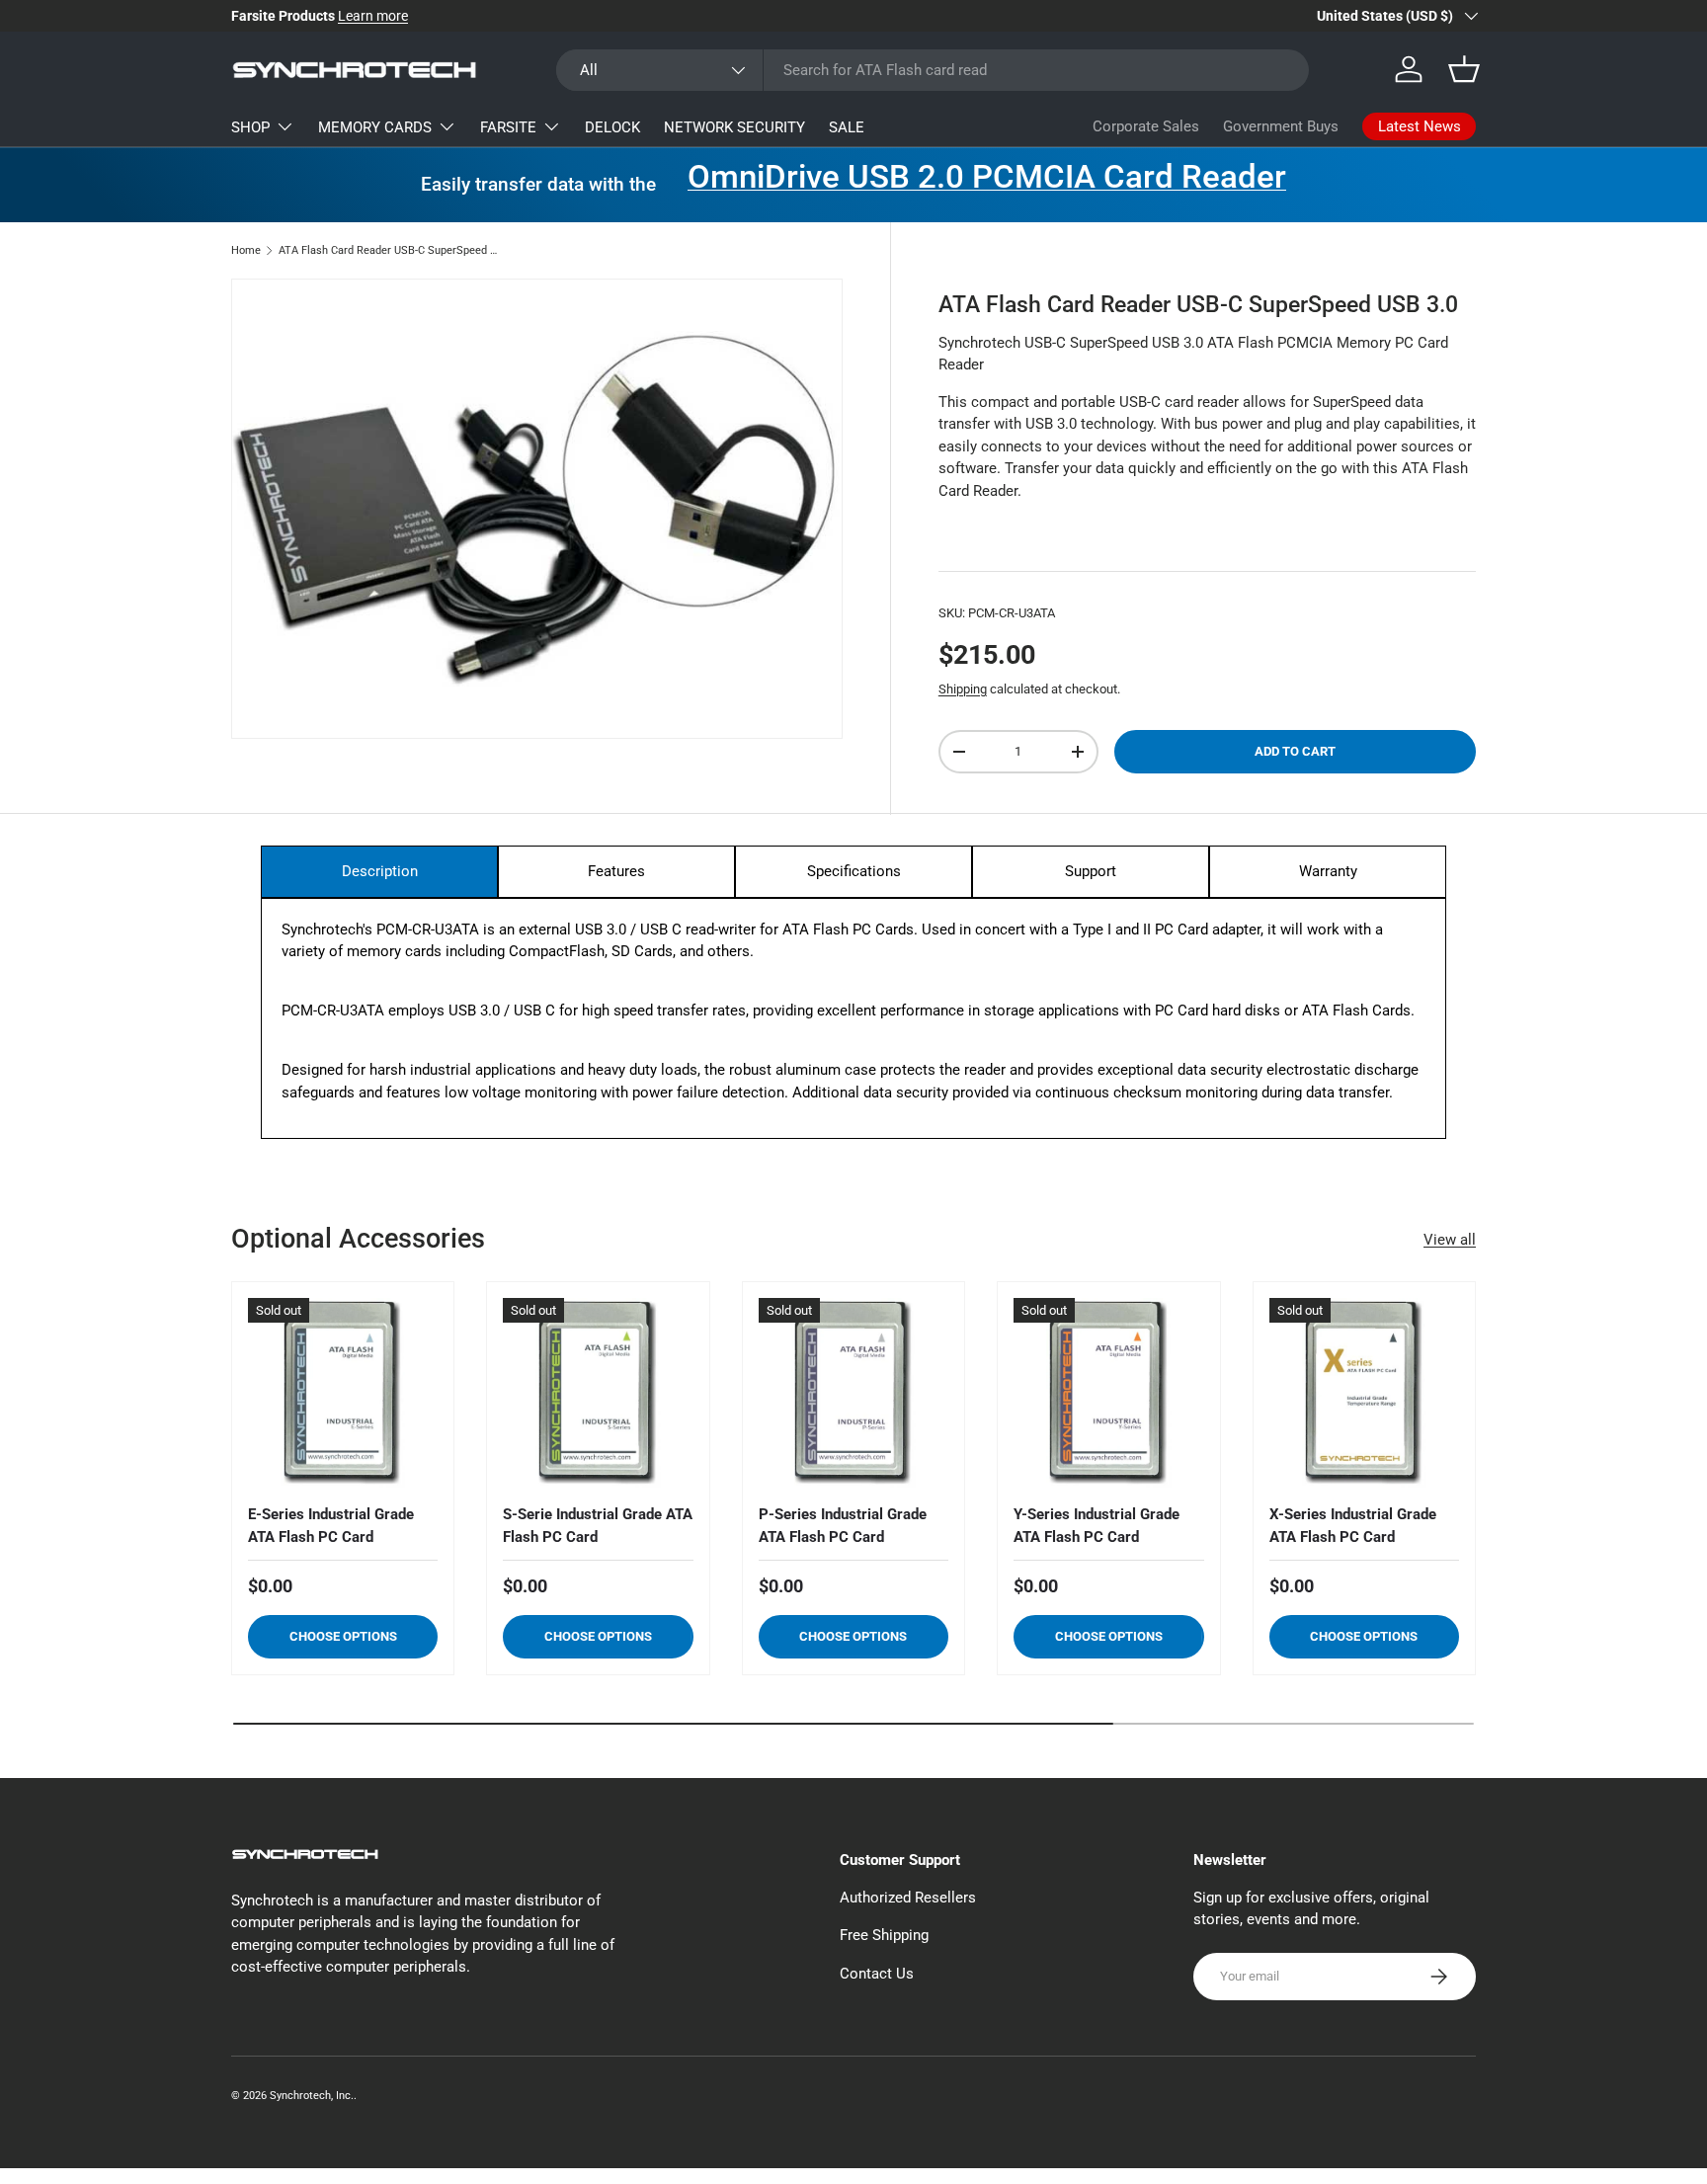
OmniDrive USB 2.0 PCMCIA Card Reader (987, 177)
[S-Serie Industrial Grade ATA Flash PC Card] (598, 1393)
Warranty (1328, 871)
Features (616, 871)
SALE (847, 127)
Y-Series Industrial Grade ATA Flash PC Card (1097, 1526)
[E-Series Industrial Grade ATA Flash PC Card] (343, 1393)
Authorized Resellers (908, 1898)
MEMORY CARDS (375, 127)
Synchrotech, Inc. (312, 2096)
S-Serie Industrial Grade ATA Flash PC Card (598, 1526)
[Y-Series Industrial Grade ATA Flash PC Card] (1108, 1393)
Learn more (373, 16)
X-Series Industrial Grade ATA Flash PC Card (1353, 1526)
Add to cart (1295, 751)
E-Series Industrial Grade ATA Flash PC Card (331, 1526)
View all (1450, 1240)
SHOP (250, 127)
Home (246, 250)
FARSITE (508, 127)
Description (380, 871)
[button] (1464, 69)
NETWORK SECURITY (734, 127)
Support (1091, 871)
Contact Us (877, 1974)
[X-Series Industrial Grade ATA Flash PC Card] (1364, 1393)
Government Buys (1281, 126)
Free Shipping (884, 1935)
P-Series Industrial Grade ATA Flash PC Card (843, 1526)
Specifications (854, 871)
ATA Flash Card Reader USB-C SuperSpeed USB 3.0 (390, 250)
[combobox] (933, 70)
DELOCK (612, 127)
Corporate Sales (1146, 126)
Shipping (963, 689)
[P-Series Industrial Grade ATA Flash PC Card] (853, 1393)
